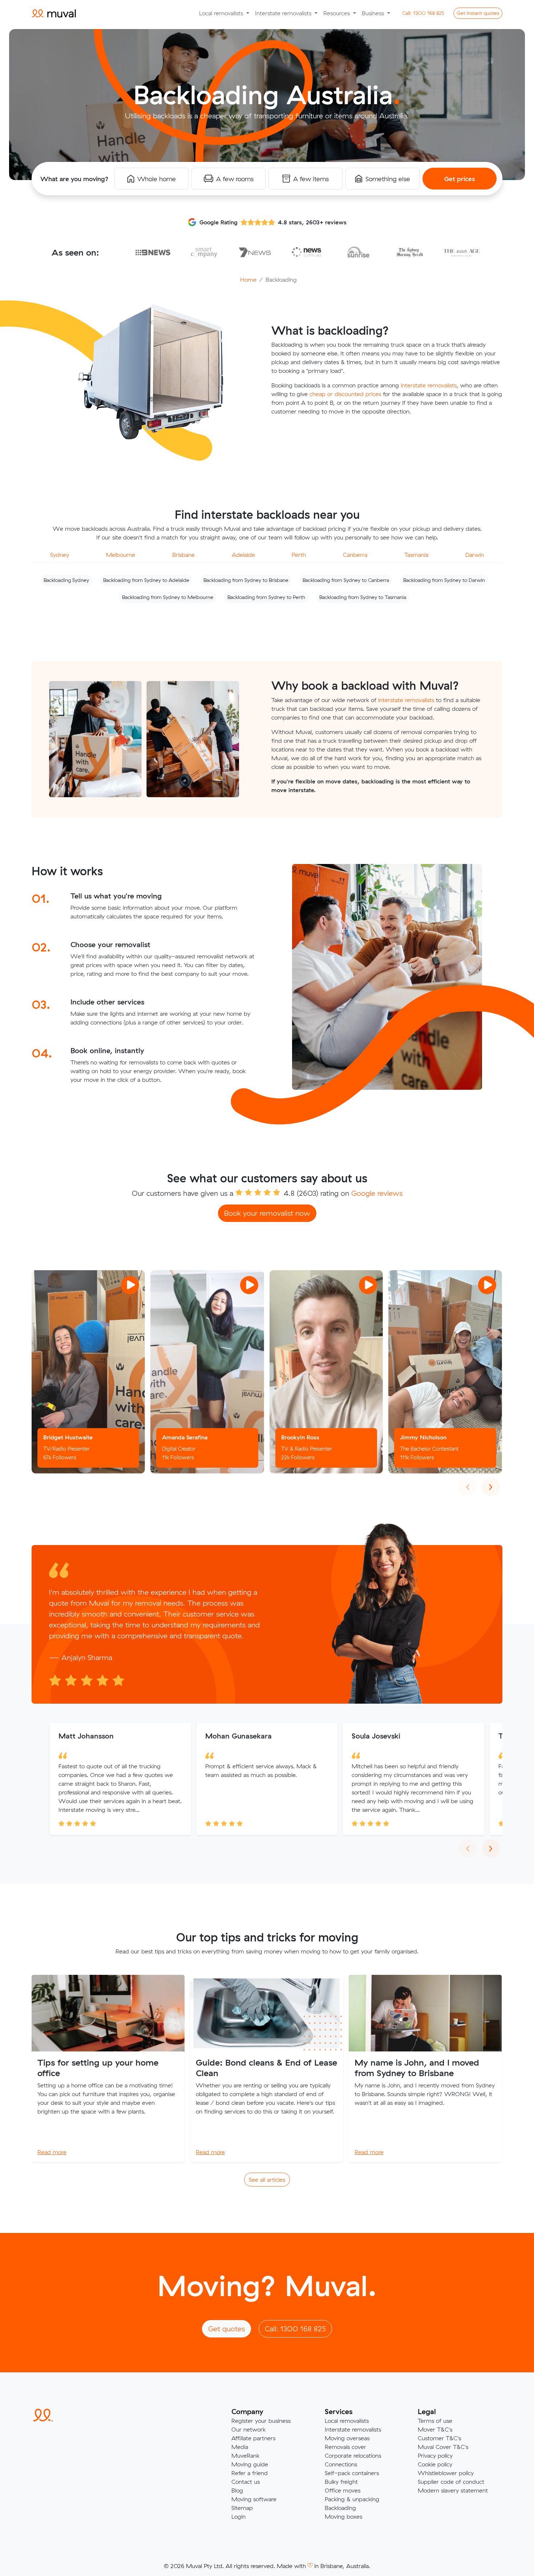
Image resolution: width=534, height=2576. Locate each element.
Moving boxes (343, 2516)
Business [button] (374, 13)
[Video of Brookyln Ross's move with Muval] (326, 1372)
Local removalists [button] (222, 13)
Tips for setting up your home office (98, 2068)
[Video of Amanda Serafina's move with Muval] (207, 1372)
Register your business (261, 2421)
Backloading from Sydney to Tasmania (363, 597)
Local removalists (347, 2421)
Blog (237, 2490)
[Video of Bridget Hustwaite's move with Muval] (88, 1372)
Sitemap (242, 2508)
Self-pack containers (352, 2473)
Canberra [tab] (355, 555)
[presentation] (468, 1487)
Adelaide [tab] (243, 555)
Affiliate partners (253, 2438)
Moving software (254, 2499)
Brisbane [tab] (183, 555)
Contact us (246, 2482)
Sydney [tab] (60, 555)
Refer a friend (250, 2473)
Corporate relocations (353, 2455)
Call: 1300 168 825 (295, 2329)
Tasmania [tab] (416, 555)
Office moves (343, 2490)
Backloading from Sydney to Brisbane (246, 580)
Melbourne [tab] (121, 555)
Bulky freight (341, 2482)
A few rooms (235, 179)
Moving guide (250, 2464)
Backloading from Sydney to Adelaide (146, 580)
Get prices (460, 179)
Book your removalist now (267, 1213)
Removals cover (345, 2447)
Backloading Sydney (66, 580)
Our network (248, 2429)
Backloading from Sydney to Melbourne (168, 597)
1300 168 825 (423, 13)
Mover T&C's (435, 2429)
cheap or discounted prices (345, 394)
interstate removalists (429, 385)
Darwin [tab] (475, 555)
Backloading (340, 2508)
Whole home (157, 179)
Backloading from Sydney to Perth (266, 597)
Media (240, 2447)
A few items (311, 179)
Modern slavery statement (453, 2490)
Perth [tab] (299, 555)
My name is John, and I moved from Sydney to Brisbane (417, 2068)
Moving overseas (347, 2438)
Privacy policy (435, 2455)
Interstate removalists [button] (284, 13)
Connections (341, 2464)
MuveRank (245, 2455)
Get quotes (478, 13)
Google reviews (377, 1193)
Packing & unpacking (352, 2499)
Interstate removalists (353, 2429)
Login (238, 2516)
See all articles (267, 2180)
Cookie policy (435, 2464)
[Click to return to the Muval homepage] (54, 13)
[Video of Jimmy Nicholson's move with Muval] (445, 1372)
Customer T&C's (439, 2438)
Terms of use (435, 2421)
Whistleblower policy (446, 2473)
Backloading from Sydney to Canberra (346, 580)
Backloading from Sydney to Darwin (444, 580)
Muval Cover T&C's (443, 2447)
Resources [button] (337, 13)
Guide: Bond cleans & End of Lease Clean (266, 2068)
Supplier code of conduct (451, 2482)
